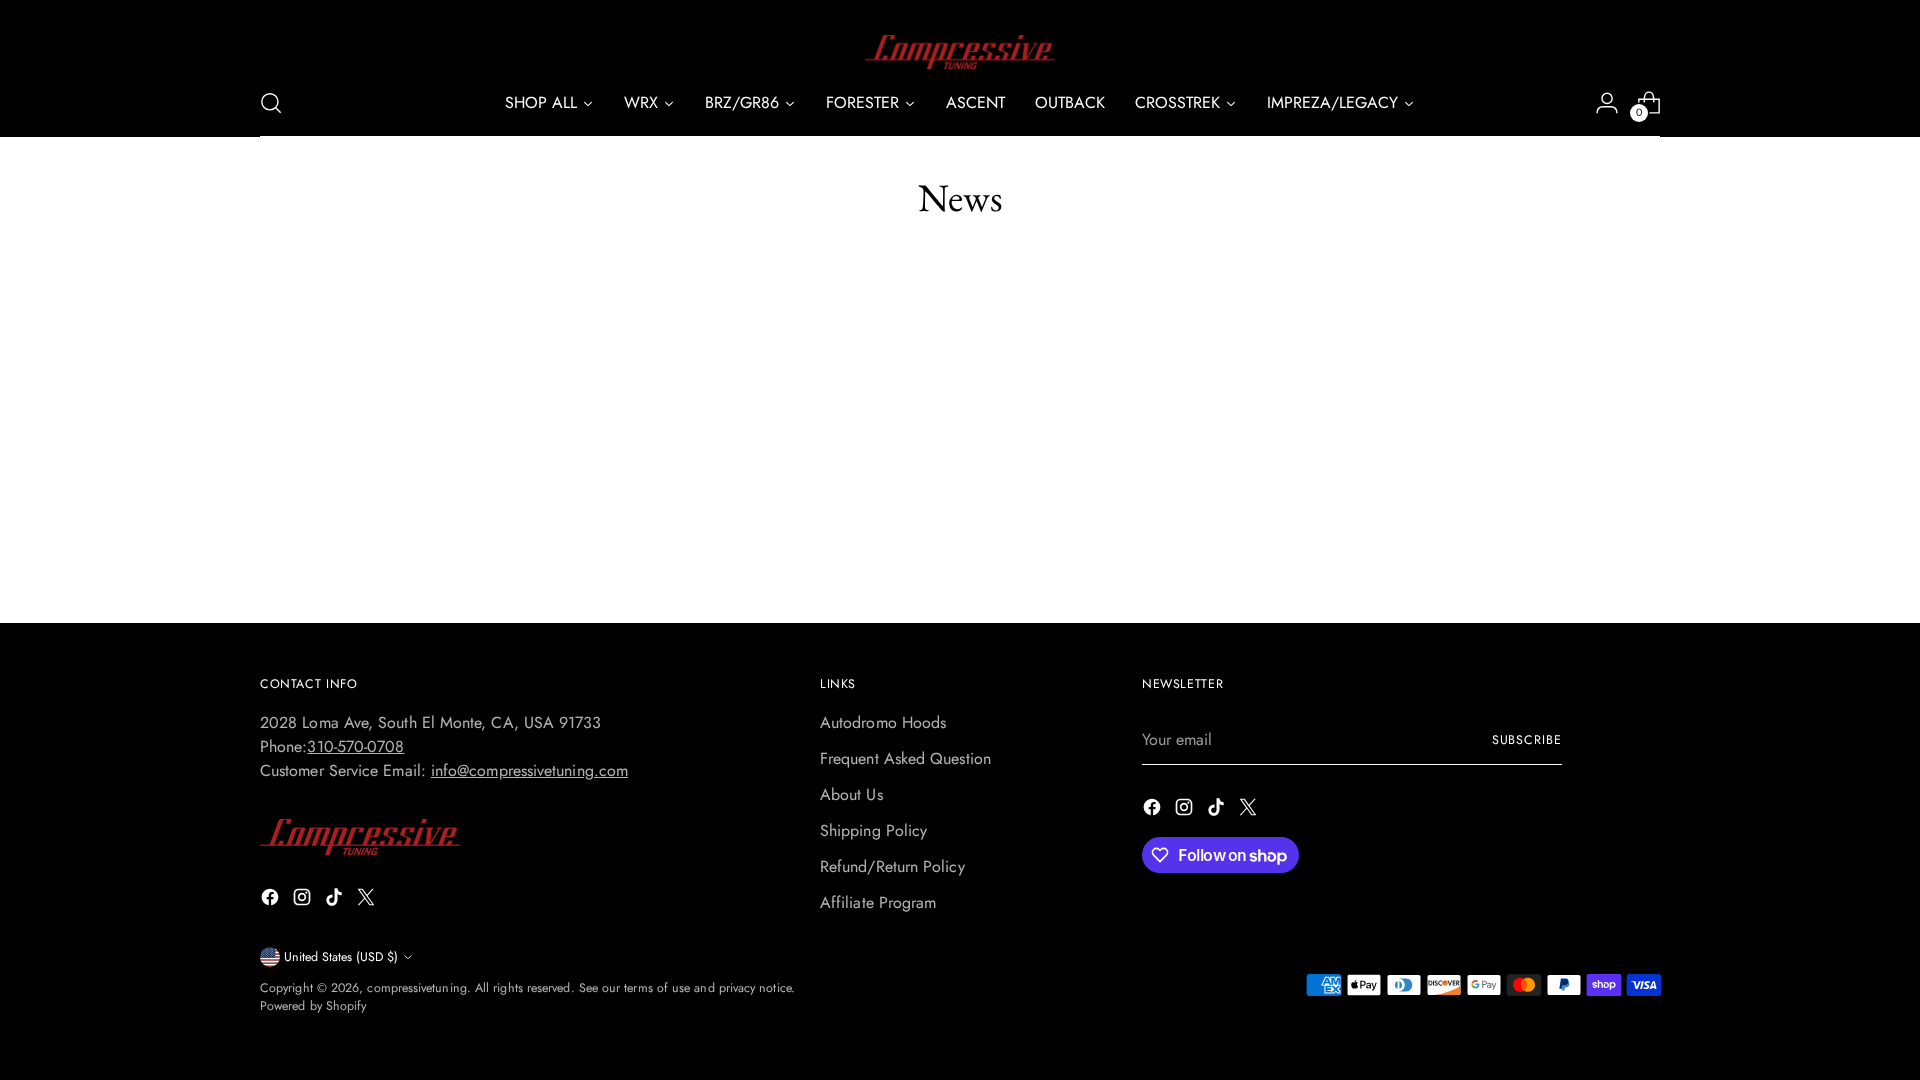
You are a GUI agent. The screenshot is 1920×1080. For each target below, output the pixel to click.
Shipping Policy (873, 830)
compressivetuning (416, 988)
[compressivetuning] (960, 52)
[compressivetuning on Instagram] (304, 900)
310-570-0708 (355, 746)
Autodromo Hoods (883, 722)
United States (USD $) (341, 957)
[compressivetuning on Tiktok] (336, 900)
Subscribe (1527, 740)
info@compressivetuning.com (529, 770)
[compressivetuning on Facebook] (272, 900)
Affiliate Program (878, 902)
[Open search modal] (271, 103)
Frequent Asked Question (905, 758)
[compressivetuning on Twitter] (368, 900)
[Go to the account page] (1607, 103)
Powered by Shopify (313, 1006)
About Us (851, 794)
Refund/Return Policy (892, 866)
